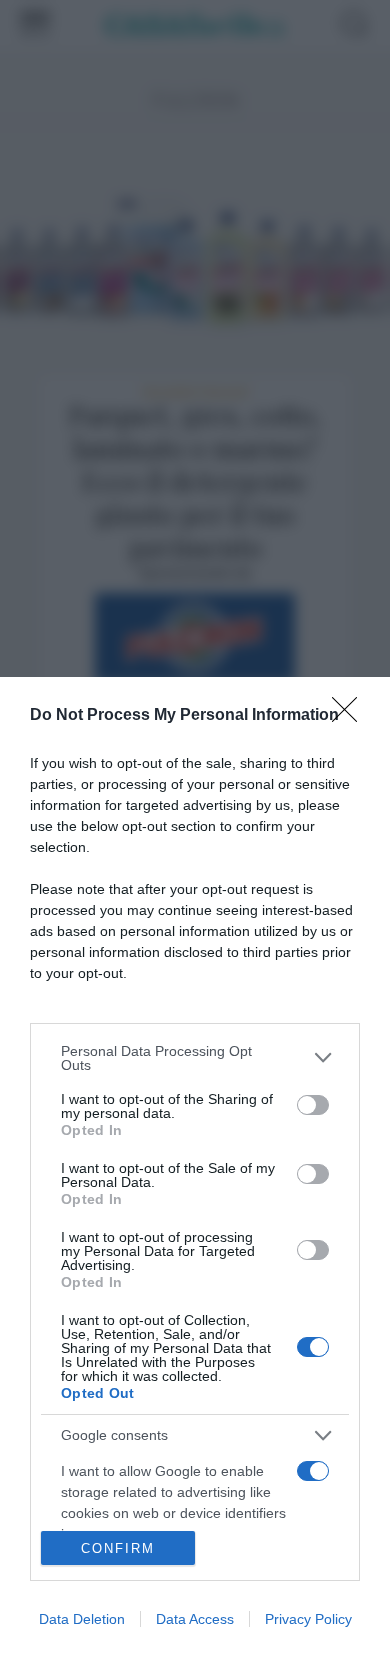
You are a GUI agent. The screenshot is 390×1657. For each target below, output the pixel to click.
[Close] (351, 716)
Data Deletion (82, 1619)
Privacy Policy (308, 1619)
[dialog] (195, 1167)
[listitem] (195, 1058)
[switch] (313, 1105)
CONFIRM (118, 1548)
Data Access (195, 1619)
